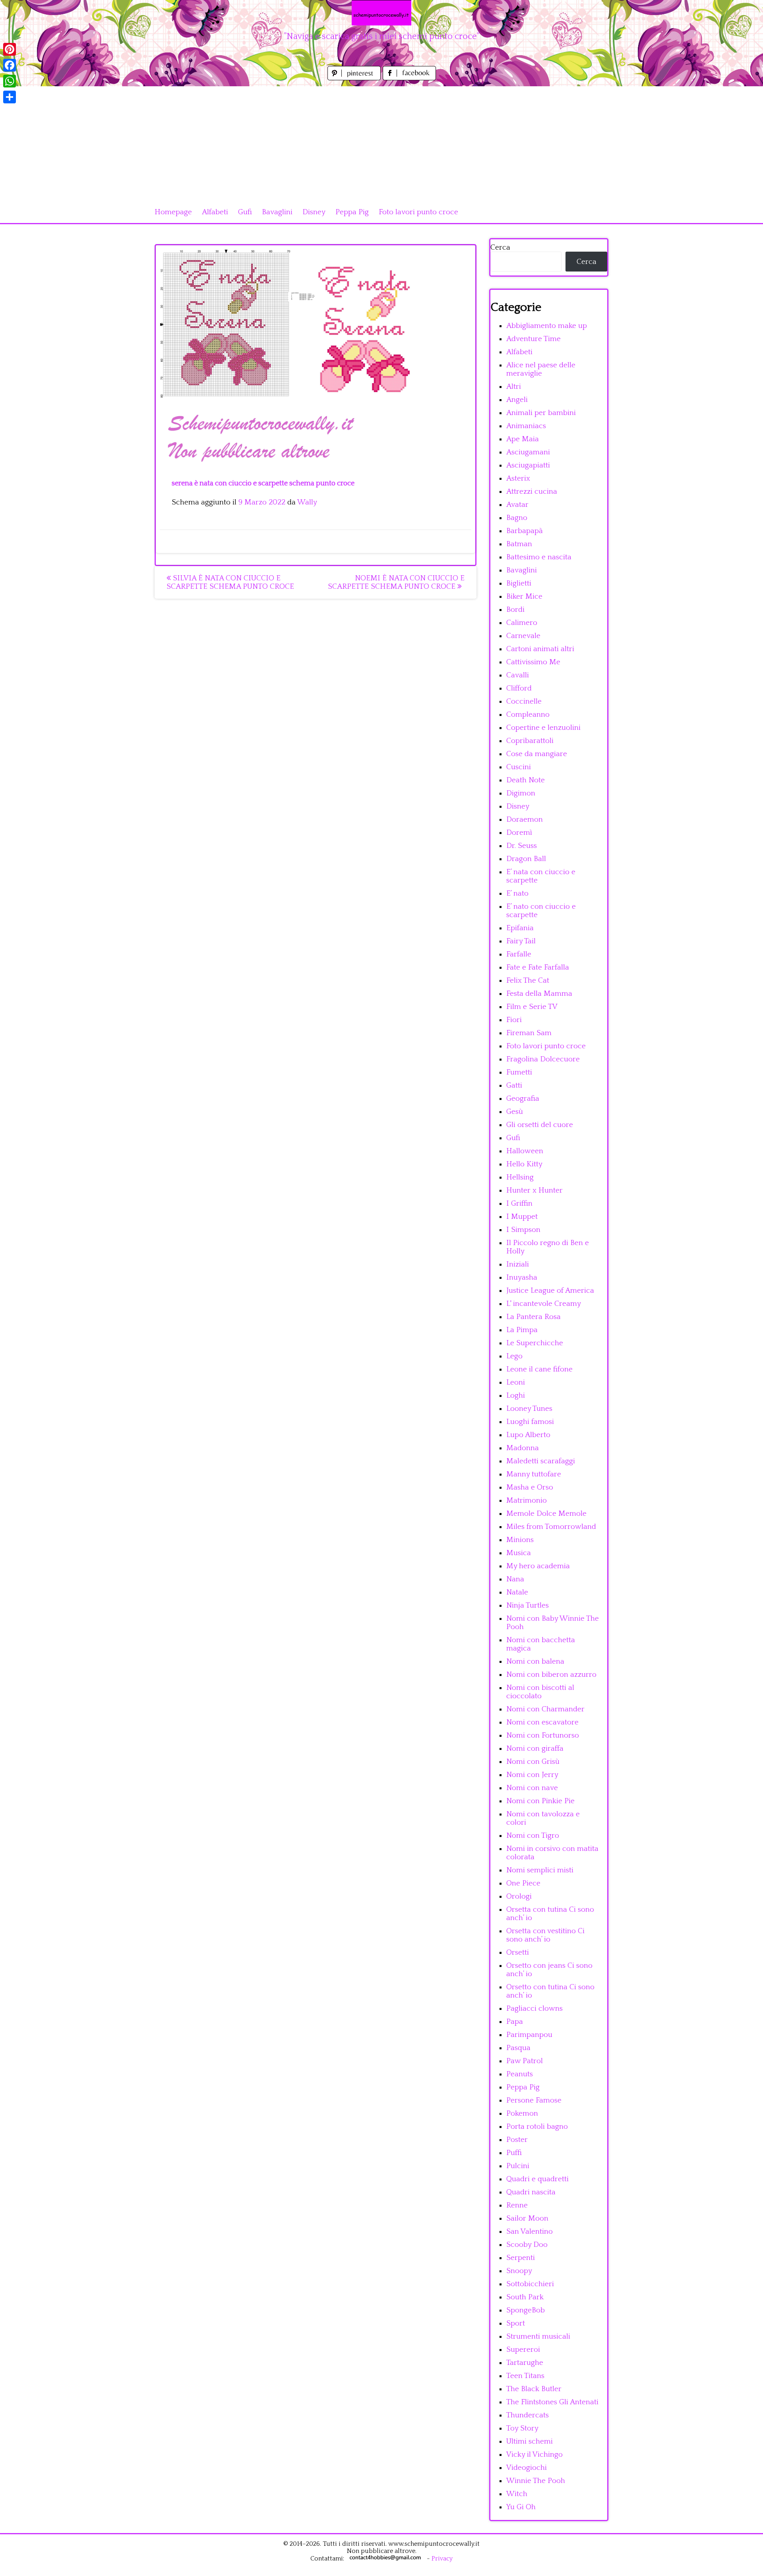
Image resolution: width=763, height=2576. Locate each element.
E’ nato (517, 893)
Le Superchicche (535, 1343)
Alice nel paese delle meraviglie (541, 369)
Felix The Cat (528, 981)
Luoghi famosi (530, 1422)
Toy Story (522, 2428)
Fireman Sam (529, 1033)
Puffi (514, 2153)
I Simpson (523, 1230)
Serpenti (521, 2258)
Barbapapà (525, 531)
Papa (515, 2022)
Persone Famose (534, 2100)
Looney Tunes (529, 1409)
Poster (517, 2140)
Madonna (523, 1448)
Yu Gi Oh (521, 2507)
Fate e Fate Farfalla (538, 967)
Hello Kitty (524, 1164)
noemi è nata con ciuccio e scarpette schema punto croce (396, 582)
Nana (515, 1579)
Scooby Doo (527, 2245)
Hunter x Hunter (534, 1190)
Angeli (517, 400)
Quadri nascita (531, 2192)
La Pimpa (522, 1330)
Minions (520, 1540)
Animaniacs (526, 426)
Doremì (519, 833)
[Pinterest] (10, 49)
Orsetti (518, 1952)
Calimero (522, 623)
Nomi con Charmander (545, 1709)
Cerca (500, 247)
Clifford (519, 688)
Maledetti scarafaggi (541, 1461)
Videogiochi (527, 2468)
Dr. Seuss (522, 846)
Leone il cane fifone (539, 1369)
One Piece (523, 1883)
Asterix (518, 478)
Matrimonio (527, 1500)
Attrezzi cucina (532, 492)
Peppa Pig (352, 212)
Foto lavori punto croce (418, 212)
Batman (519, 544)
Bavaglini (277, 212)
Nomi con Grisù (533, 1762)
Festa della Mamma (539, 994)
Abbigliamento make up (547, 326)
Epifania (520, 928)
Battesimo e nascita (539, 557)
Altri (514, 387)
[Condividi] (10, 97)
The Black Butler (534, 2389)
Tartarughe (525, 2363)
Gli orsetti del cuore (540, 1125)
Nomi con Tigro (533, 1836)
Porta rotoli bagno (537, 2127)
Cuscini (519, 767)
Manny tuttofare (534, 1474)
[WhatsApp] (10, 81)
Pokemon (522, 2113)
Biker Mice (524, 596)
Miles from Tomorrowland (551, 1527)
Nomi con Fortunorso (543, 1735)
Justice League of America (550, 1291)
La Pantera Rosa (534, 1317)
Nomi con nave (532, 1788)
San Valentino (530, 2232)
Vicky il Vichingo (534, 2455)
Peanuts (520, 2074)
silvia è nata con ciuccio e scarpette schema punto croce (230, 582)
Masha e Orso (530, 1487)
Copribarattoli (530, 741)
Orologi (519, 1896)
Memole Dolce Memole (546, 1514)
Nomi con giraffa (535, 1749)
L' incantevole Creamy (544, 1304)
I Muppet (522, 1217)
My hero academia (538, 1566)
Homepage (173, 212)
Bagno (517, 518)
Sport (516, 2323)
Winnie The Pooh (536, 2481)
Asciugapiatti (528, 465)
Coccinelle (524, 701)
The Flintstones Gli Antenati (552, 2402)
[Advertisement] (381, 142)
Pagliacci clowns (534, 2009)
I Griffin (519, 1204)
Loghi (516, 1396)
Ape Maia (523, 439)
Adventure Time (534, 339)
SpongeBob (526, 2310)
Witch (517, 2494)
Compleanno (528, 715)
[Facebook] (10, 65)
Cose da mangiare (537, 754)
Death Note (526, 780)
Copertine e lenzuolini (543, 728)
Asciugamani (528, 452)
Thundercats (528, 2415)
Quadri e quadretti (537, 2179)
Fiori (514, 1020)
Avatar (517, 505)
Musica (519, 1553)
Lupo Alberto (528, 1435)
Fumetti (519, 1072)
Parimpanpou (529, 2035)
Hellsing (520, 1177)
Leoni (516, 1382)
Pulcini (518, 2166)
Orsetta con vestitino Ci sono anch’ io (545, 1935)
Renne (517, 2205)
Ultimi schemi (530, 2441)
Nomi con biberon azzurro (551, 1675)
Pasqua (518, 2048)
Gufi (245, 212)
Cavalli (518, 675)
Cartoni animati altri (540, 649)
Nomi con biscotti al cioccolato (540, 1692)
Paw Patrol (525, 2061)
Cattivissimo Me (533, 662)
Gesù (515, 1112)
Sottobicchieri (530, 2284)
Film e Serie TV (532, 1007)
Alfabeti (215, 212)
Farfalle (519, 954)
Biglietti (519, 583)
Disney (314, 212)
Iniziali (518, 1264)
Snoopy (519, 2271)
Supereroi (523, 2350)
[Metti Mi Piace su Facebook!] (409, 78)
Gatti (514, 1085)
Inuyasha (522, 1277)
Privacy (442, 2559)
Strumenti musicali (538, 2336)
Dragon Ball (526, 859)
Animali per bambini (541, 413)
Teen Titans (525, 2376)
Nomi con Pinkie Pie (540, 1801)
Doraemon (525, 820)
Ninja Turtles (528, 1605)
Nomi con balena (535, 1661)
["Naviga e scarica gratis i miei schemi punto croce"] (381, 13)
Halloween (525, 1151)
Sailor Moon (527, 2218)
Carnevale (523, 636)
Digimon (521, 793)
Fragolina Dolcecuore (543, 1059)
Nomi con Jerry (532, 1775)
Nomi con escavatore (542, 1722)
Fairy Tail (521, 941)
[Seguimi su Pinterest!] (355, 78)
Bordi (515, 610)
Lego (514, 1356)
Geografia (523, 1099)
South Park (525, 2297)
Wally (307, 502)
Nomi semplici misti (540, 1870)
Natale (517, 1592)
